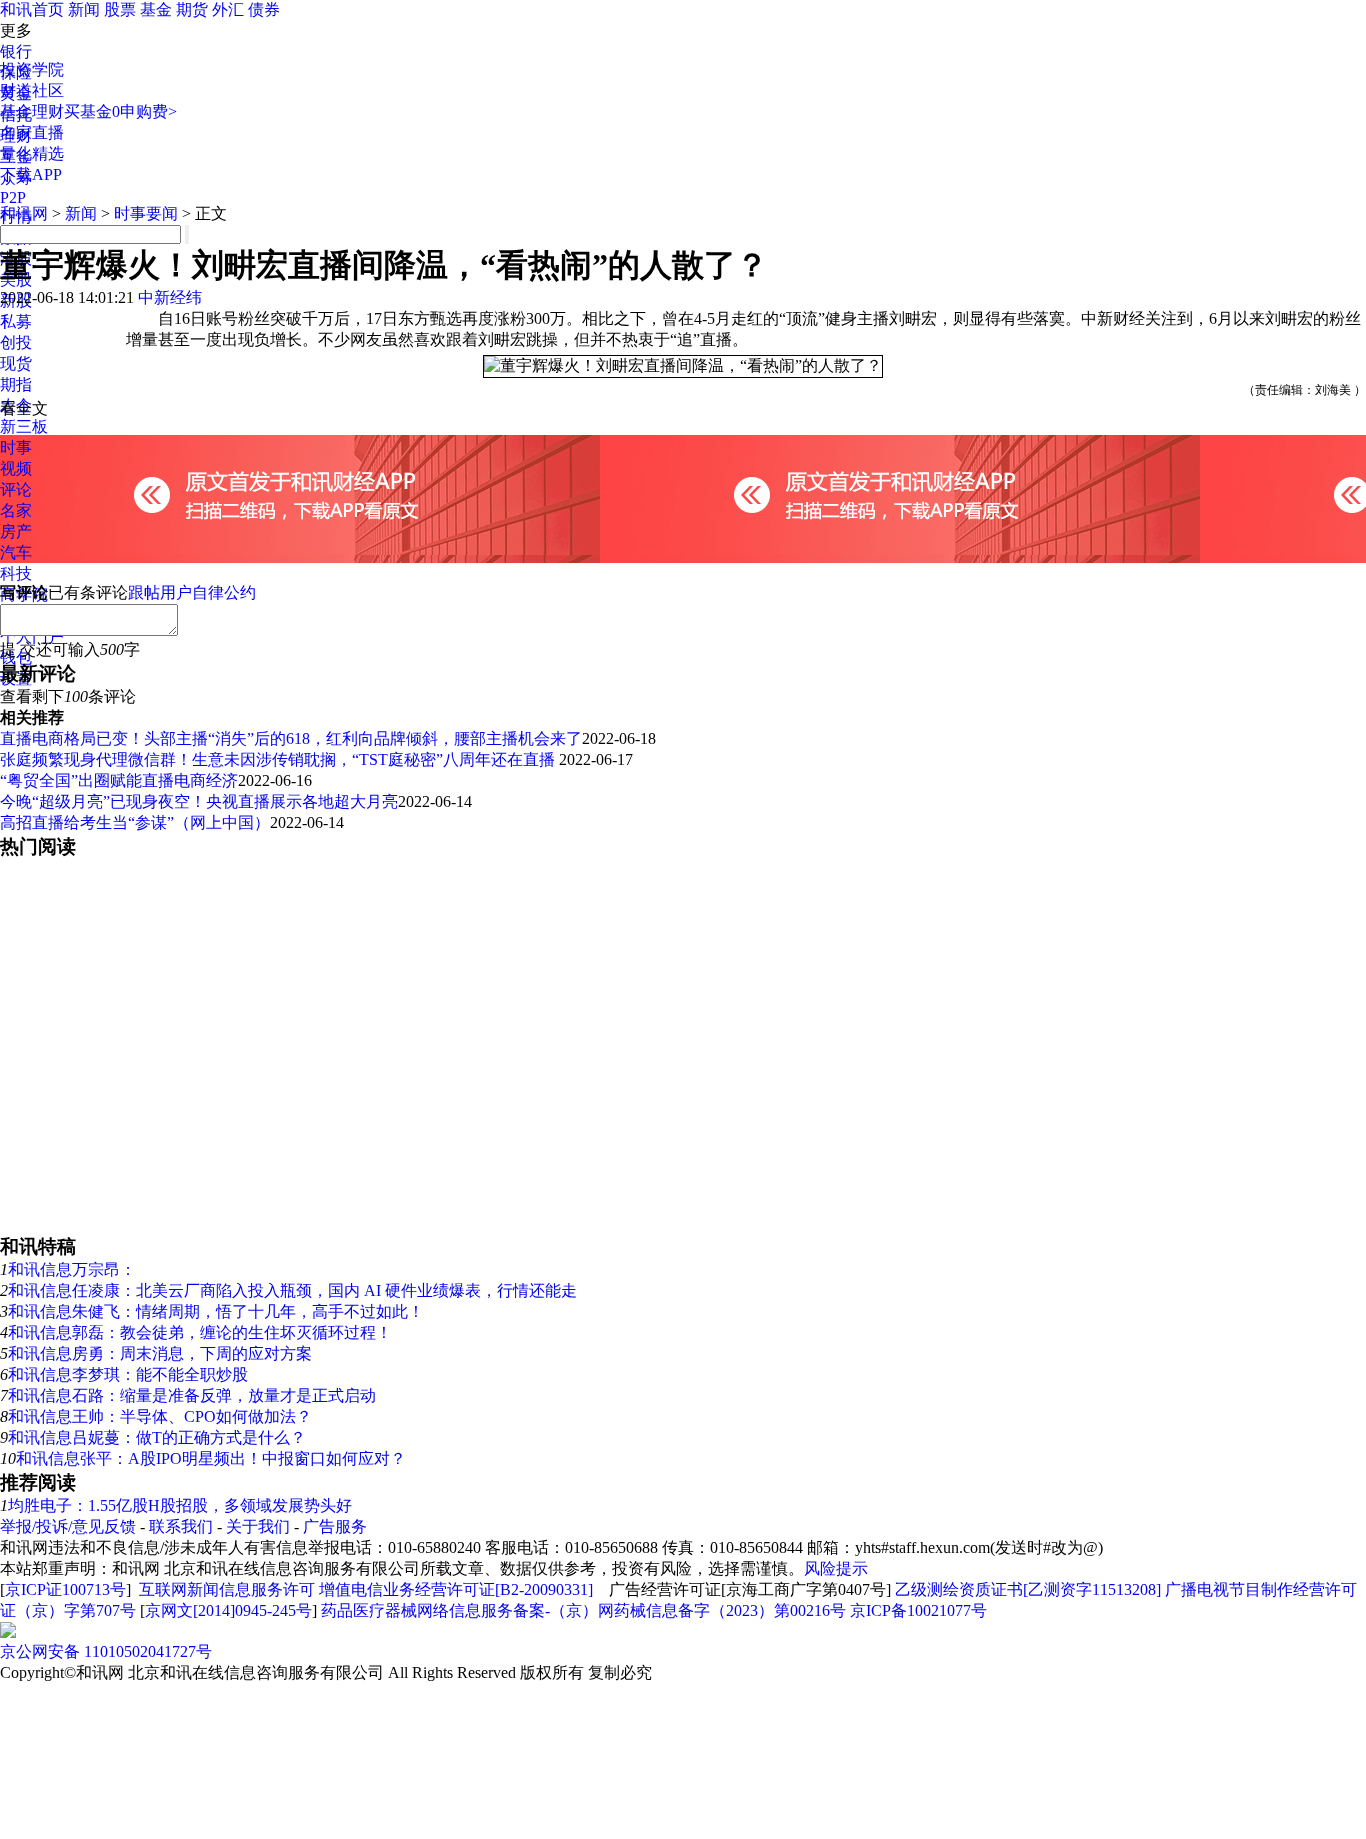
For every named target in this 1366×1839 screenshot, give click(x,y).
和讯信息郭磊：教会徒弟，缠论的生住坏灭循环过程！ (200, 1332)
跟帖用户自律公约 (192, 592)
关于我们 (258, 1526)
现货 (16, 363)
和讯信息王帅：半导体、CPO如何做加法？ (160, 1416)
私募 (16, 321)
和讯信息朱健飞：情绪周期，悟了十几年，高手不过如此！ (216, 1311)
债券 (264, 9)
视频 (16, 468)
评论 (16, 489)
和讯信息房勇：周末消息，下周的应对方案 (160, 1353)
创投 (16, 342)
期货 (192, 9)
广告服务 (335, 1526)
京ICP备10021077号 (918, 1610)
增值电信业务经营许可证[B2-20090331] (456, 1589)
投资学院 (32, 69)
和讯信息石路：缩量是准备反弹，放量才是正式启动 (192, 1395)
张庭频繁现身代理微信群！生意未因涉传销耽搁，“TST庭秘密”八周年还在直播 (279, 759)
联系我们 (181, 1526)
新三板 (24, 426)
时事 (16, 447)
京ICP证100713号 (65, 1589)
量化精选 (32, 153)
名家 (16, 510)
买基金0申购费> (120, 111)
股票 (120, 9)
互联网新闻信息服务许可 (227, 1589)
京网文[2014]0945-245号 (228, 1610)
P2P (13, 197)
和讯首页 (32, 9)
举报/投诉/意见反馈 (68, 1526)
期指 (16, 384)
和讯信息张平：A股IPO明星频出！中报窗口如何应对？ (211, 1458)
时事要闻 (146, 213)
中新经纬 (170, 297)
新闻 (84, 9)
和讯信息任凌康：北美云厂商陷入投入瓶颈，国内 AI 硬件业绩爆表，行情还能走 (292, 1290)
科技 (16, 573)
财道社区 (32, 90)
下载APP (31, 174)
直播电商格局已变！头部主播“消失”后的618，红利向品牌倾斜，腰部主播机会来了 (291, 738)
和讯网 (24, 213)
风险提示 (836, 1568)
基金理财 (32, 111)
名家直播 (32, 132)
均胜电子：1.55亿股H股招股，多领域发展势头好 (180, 1505)
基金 (156, 9)
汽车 (16, 552)
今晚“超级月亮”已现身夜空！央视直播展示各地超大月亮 (199, 801)
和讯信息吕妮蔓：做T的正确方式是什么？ (157, 1437)
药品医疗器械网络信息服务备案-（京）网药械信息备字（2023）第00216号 (583, 1610)
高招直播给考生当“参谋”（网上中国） (135, 822)
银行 (16, 51)
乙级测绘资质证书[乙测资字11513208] (1028, 1589)
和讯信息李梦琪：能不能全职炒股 (128, 1374)
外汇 (228, 9)
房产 (16, 531)
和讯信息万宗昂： (72, 1269)
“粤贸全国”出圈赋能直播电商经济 (119, 780)
